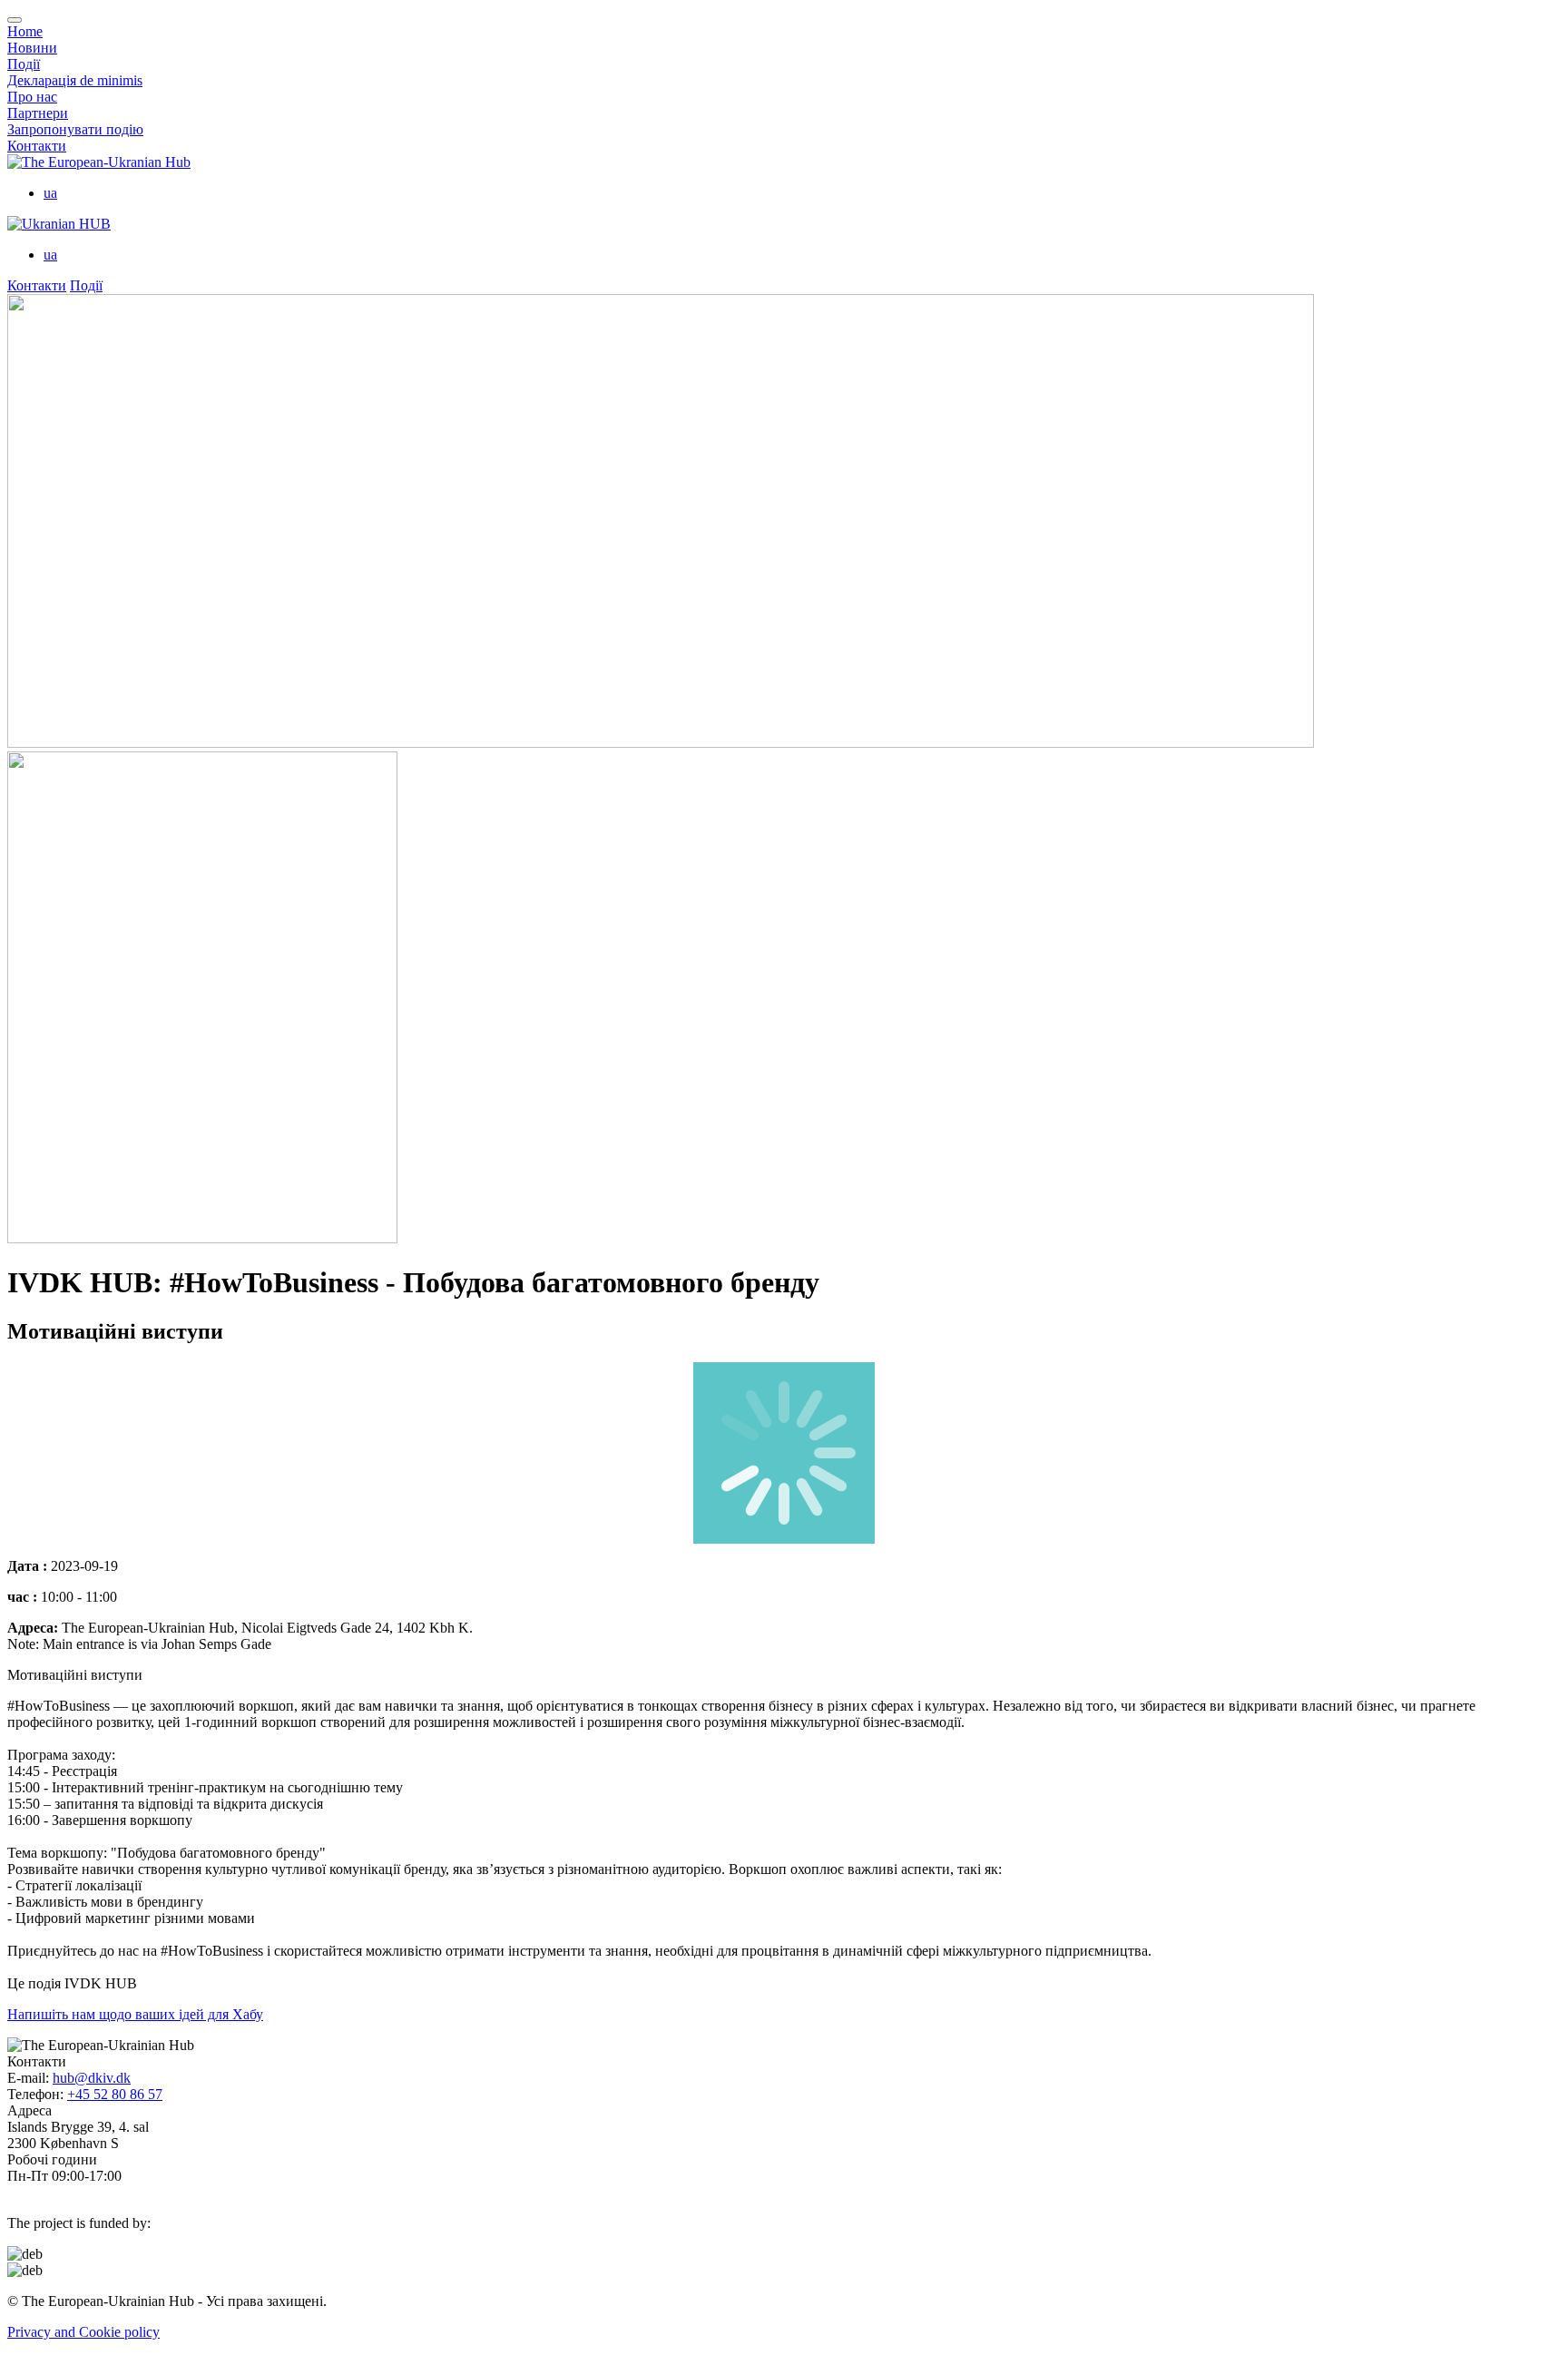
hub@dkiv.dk (92, 2078)
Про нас (32, 97)
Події (24, 64)
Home (25, 31)
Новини (32, 48)
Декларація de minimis (75, 80)
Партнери (38, 113)
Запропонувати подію (75, 129)
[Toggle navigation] (15, 20)
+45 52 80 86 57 (115, 2094)
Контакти (37, 146)
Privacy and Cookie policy (83, 2332)
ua (50, 193)
